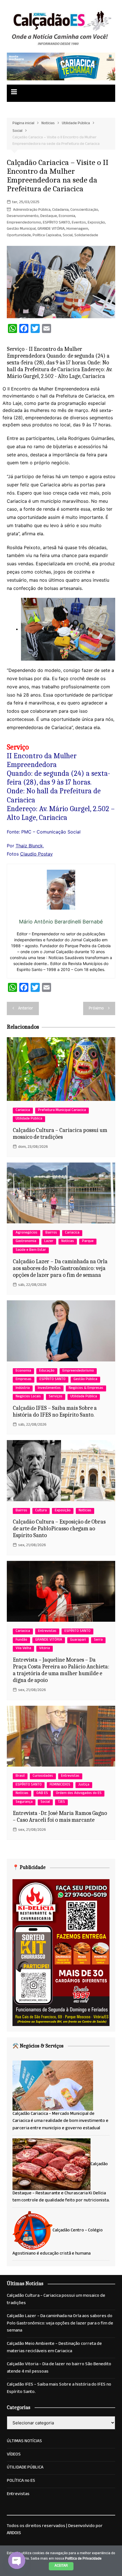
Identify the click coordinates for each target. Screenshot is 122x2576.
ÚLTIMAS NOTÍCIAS (24, 2442)
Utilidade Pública (29, 1119)
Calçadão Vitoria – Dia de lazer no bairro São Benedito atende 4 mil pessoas (59, 2368)
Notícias (68, 1242)
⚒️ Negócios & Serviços (38, 2046)
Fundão (21, 1640)
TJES (61, 1802)
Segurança (24, 1802)
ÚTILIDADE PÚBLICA (25, 2468)
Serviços (56, 1397)
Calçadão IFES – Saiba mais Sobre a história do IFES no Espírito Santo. (55, 1411)
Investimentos (49, 1388)
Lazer (49, 1242)
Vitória (45, 1649)
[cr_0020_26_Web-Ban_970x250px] (61, 67)
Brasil (20, 1776)
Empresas (24, 1380)
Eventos (79, 223)
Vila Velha (23, 1649)
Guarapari (78, 1640)
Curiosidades (43, 1776)
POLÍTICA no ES (21, 2481)
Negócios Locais (28, 1397)
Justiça (84, 1785)
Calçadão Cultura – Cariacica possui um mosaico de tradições (60, 1134)
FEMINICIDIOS (60, 1785)
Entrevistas (47, 1631)
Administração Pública (32, 210)
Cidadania (60, 210)
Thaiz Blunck (29, 846)
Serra (98, 1640)
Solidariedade (86, 236)
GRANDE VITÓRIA (51, 229)
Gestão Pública (85, 1380)
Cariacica (23, 1111)
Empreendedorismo (24, 223)
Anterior (26, 1009)
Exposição (96, 223)
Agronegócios (27, 1233)
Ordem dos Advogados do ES (79, 1794)
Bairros (51, 1233)
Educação (47, 1371)
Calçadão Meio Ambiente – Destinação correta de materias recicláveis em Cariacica (54, 2348)
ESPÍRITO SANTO (56, 223)
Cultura (41, 1511)
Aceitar (61, 2566)
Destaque (49, 216)
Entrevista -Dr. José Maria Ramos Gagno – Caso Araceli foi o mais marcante (60, 1816)
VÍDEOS (14, 2455)
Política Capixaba (47, 236)
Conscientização (84, 210)
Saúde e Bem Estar (31, 1250)
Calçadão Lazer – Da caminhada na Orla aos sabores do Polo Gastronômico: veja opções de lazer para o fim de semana (60, 1268)
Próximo (96, 1009)
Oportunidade (19, 236)
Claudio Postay (36, 854)
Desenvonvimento (23, 216)
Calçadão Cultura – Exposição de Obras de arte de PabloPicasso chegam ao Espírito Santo (59, 1528)
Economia (67, 216)
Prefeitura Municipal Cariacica (62, 1111)
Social (68, 236)
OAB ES (42, 1794)
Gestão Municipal (21, 229)
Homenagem (77, 229)
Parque (88, 1242)
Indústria (23, 1388)
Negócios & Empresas (86, 1388)
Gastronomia (26, 1242)
